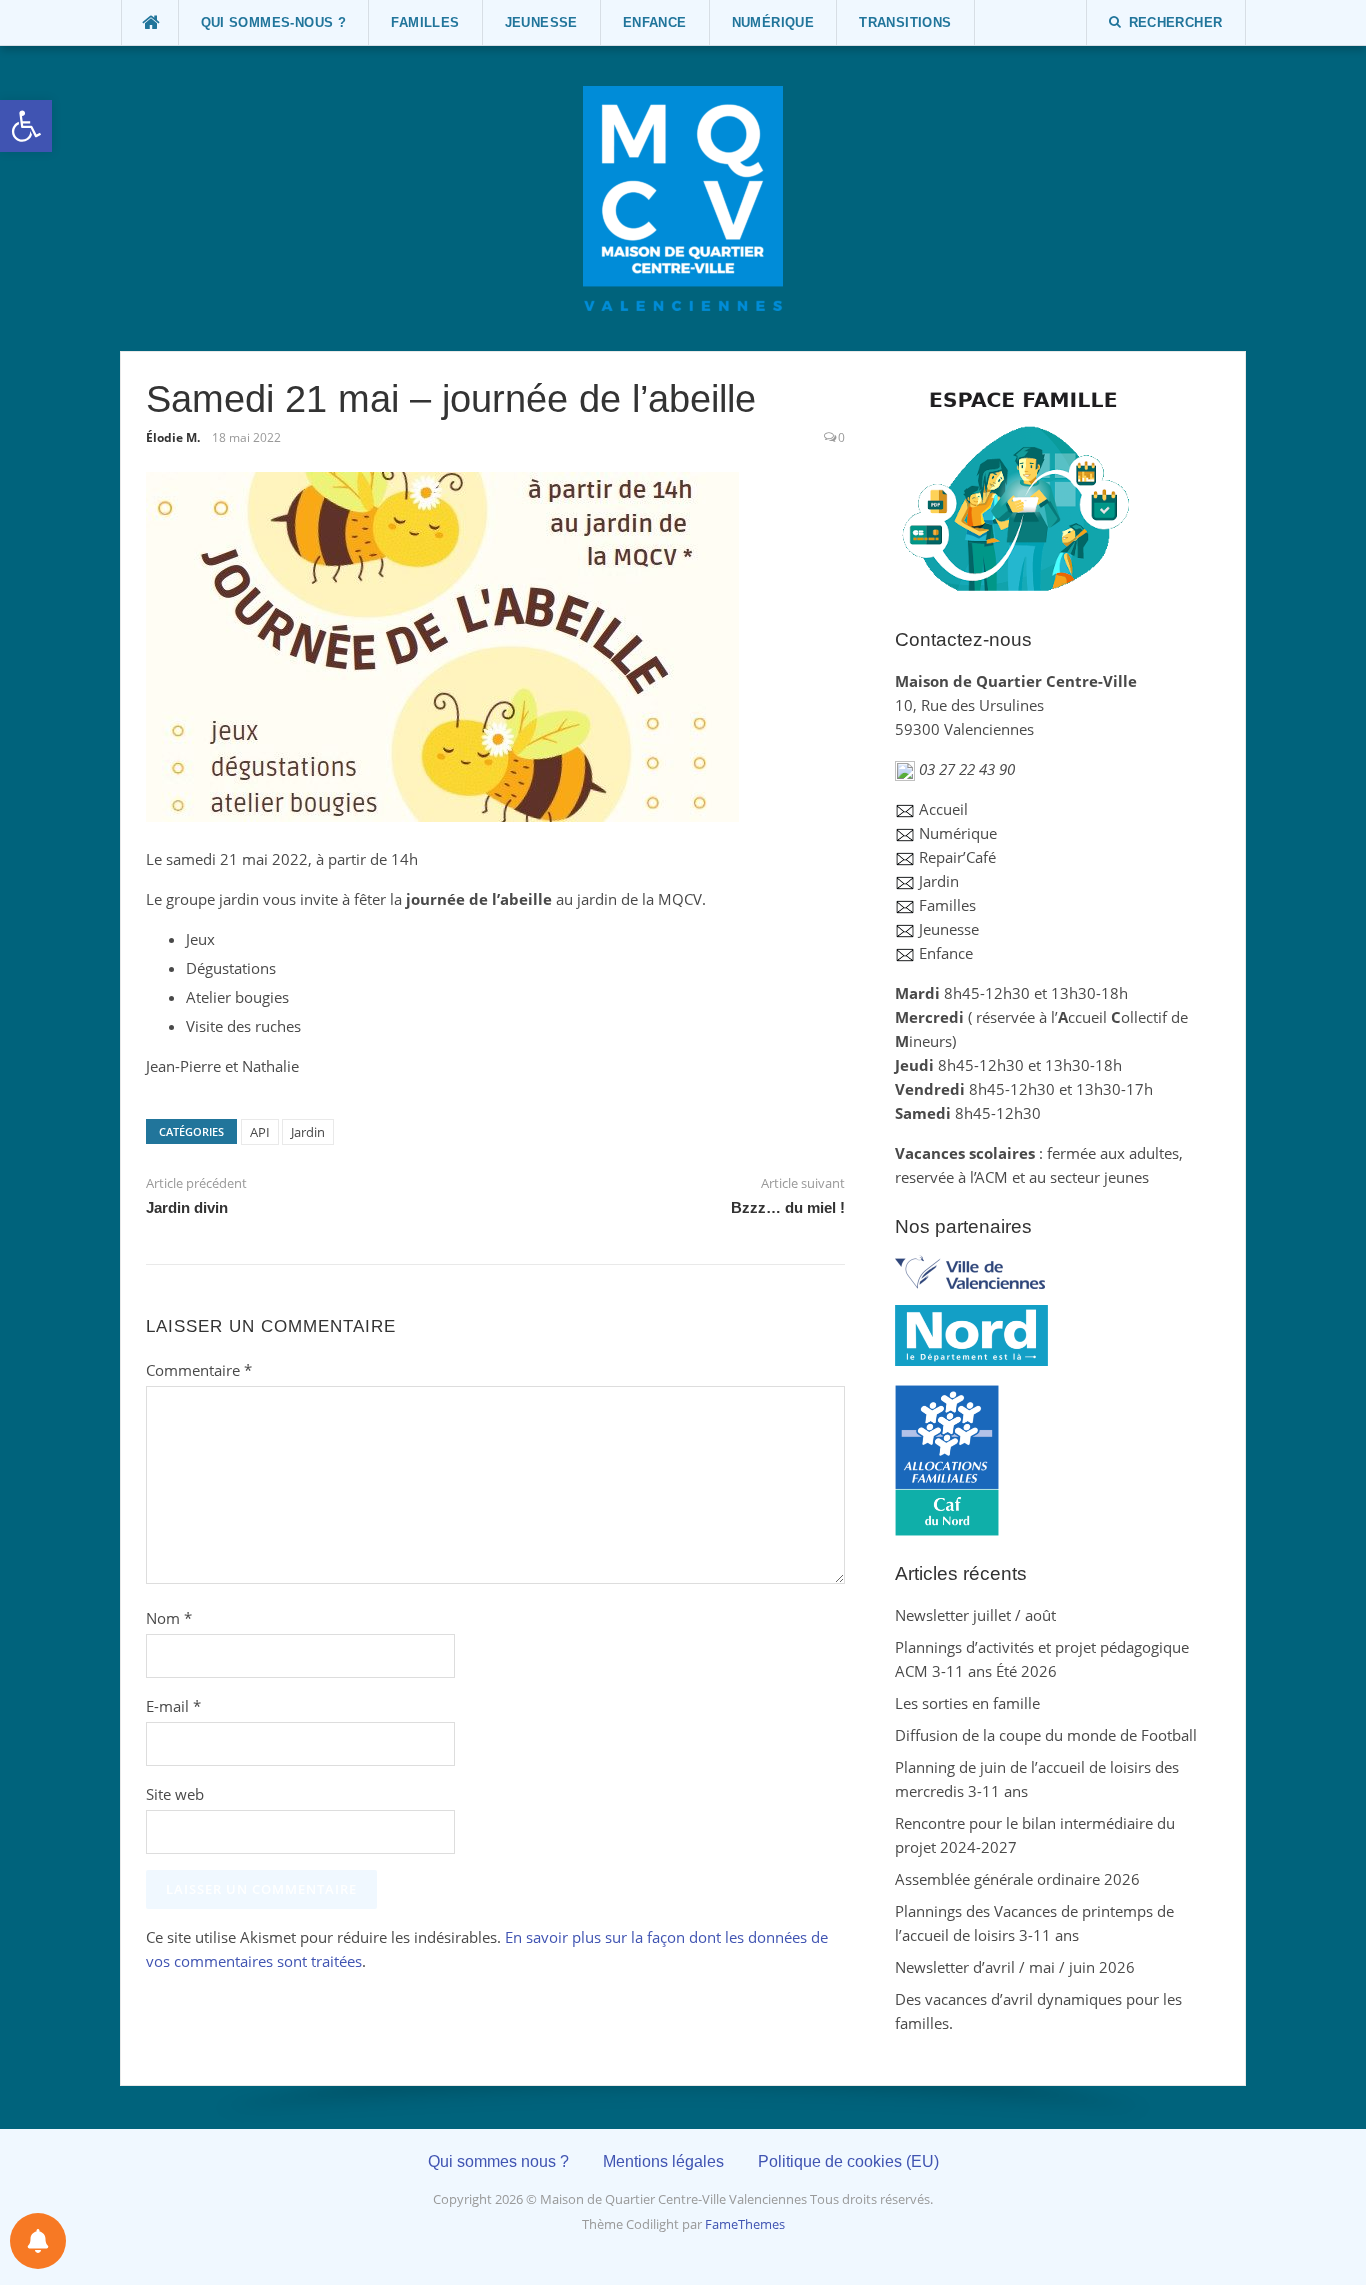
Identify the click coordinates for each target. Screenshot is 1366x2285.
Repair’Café (957, 857)
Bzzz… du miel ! (788, 1207)
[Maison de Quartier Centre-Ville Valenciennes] (683, 197)
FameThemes (745, 2224)
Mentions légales (663, 2161)
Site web (175, 1794)
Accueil (943, 809)
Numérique (773, 22)
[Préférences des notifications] (38, 2241)
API (260, 1132)
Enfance (655, 22)
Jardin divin (187, 1207)
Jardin (308, 1132)
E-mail (173, 1706)
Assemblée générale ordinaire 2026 (1017, 1879)
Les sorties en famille (967, 1703)
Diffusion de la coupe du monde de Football (1046, 1735)
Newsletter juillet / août (975, 1615)
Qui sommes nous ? (498, 2161)
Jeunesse (541, 22)
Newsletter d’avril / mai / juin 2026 (1015, 1967)
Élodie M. (173, 437)
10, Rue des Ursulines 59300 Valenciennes (1016, 705)
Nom (169, 1618)
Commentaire (199, 1370)
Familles (425, 22)
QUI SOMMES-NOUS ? (274, 22)
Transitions (905, 22)
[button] (26, 126)
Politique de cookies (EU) (848, 2161)
